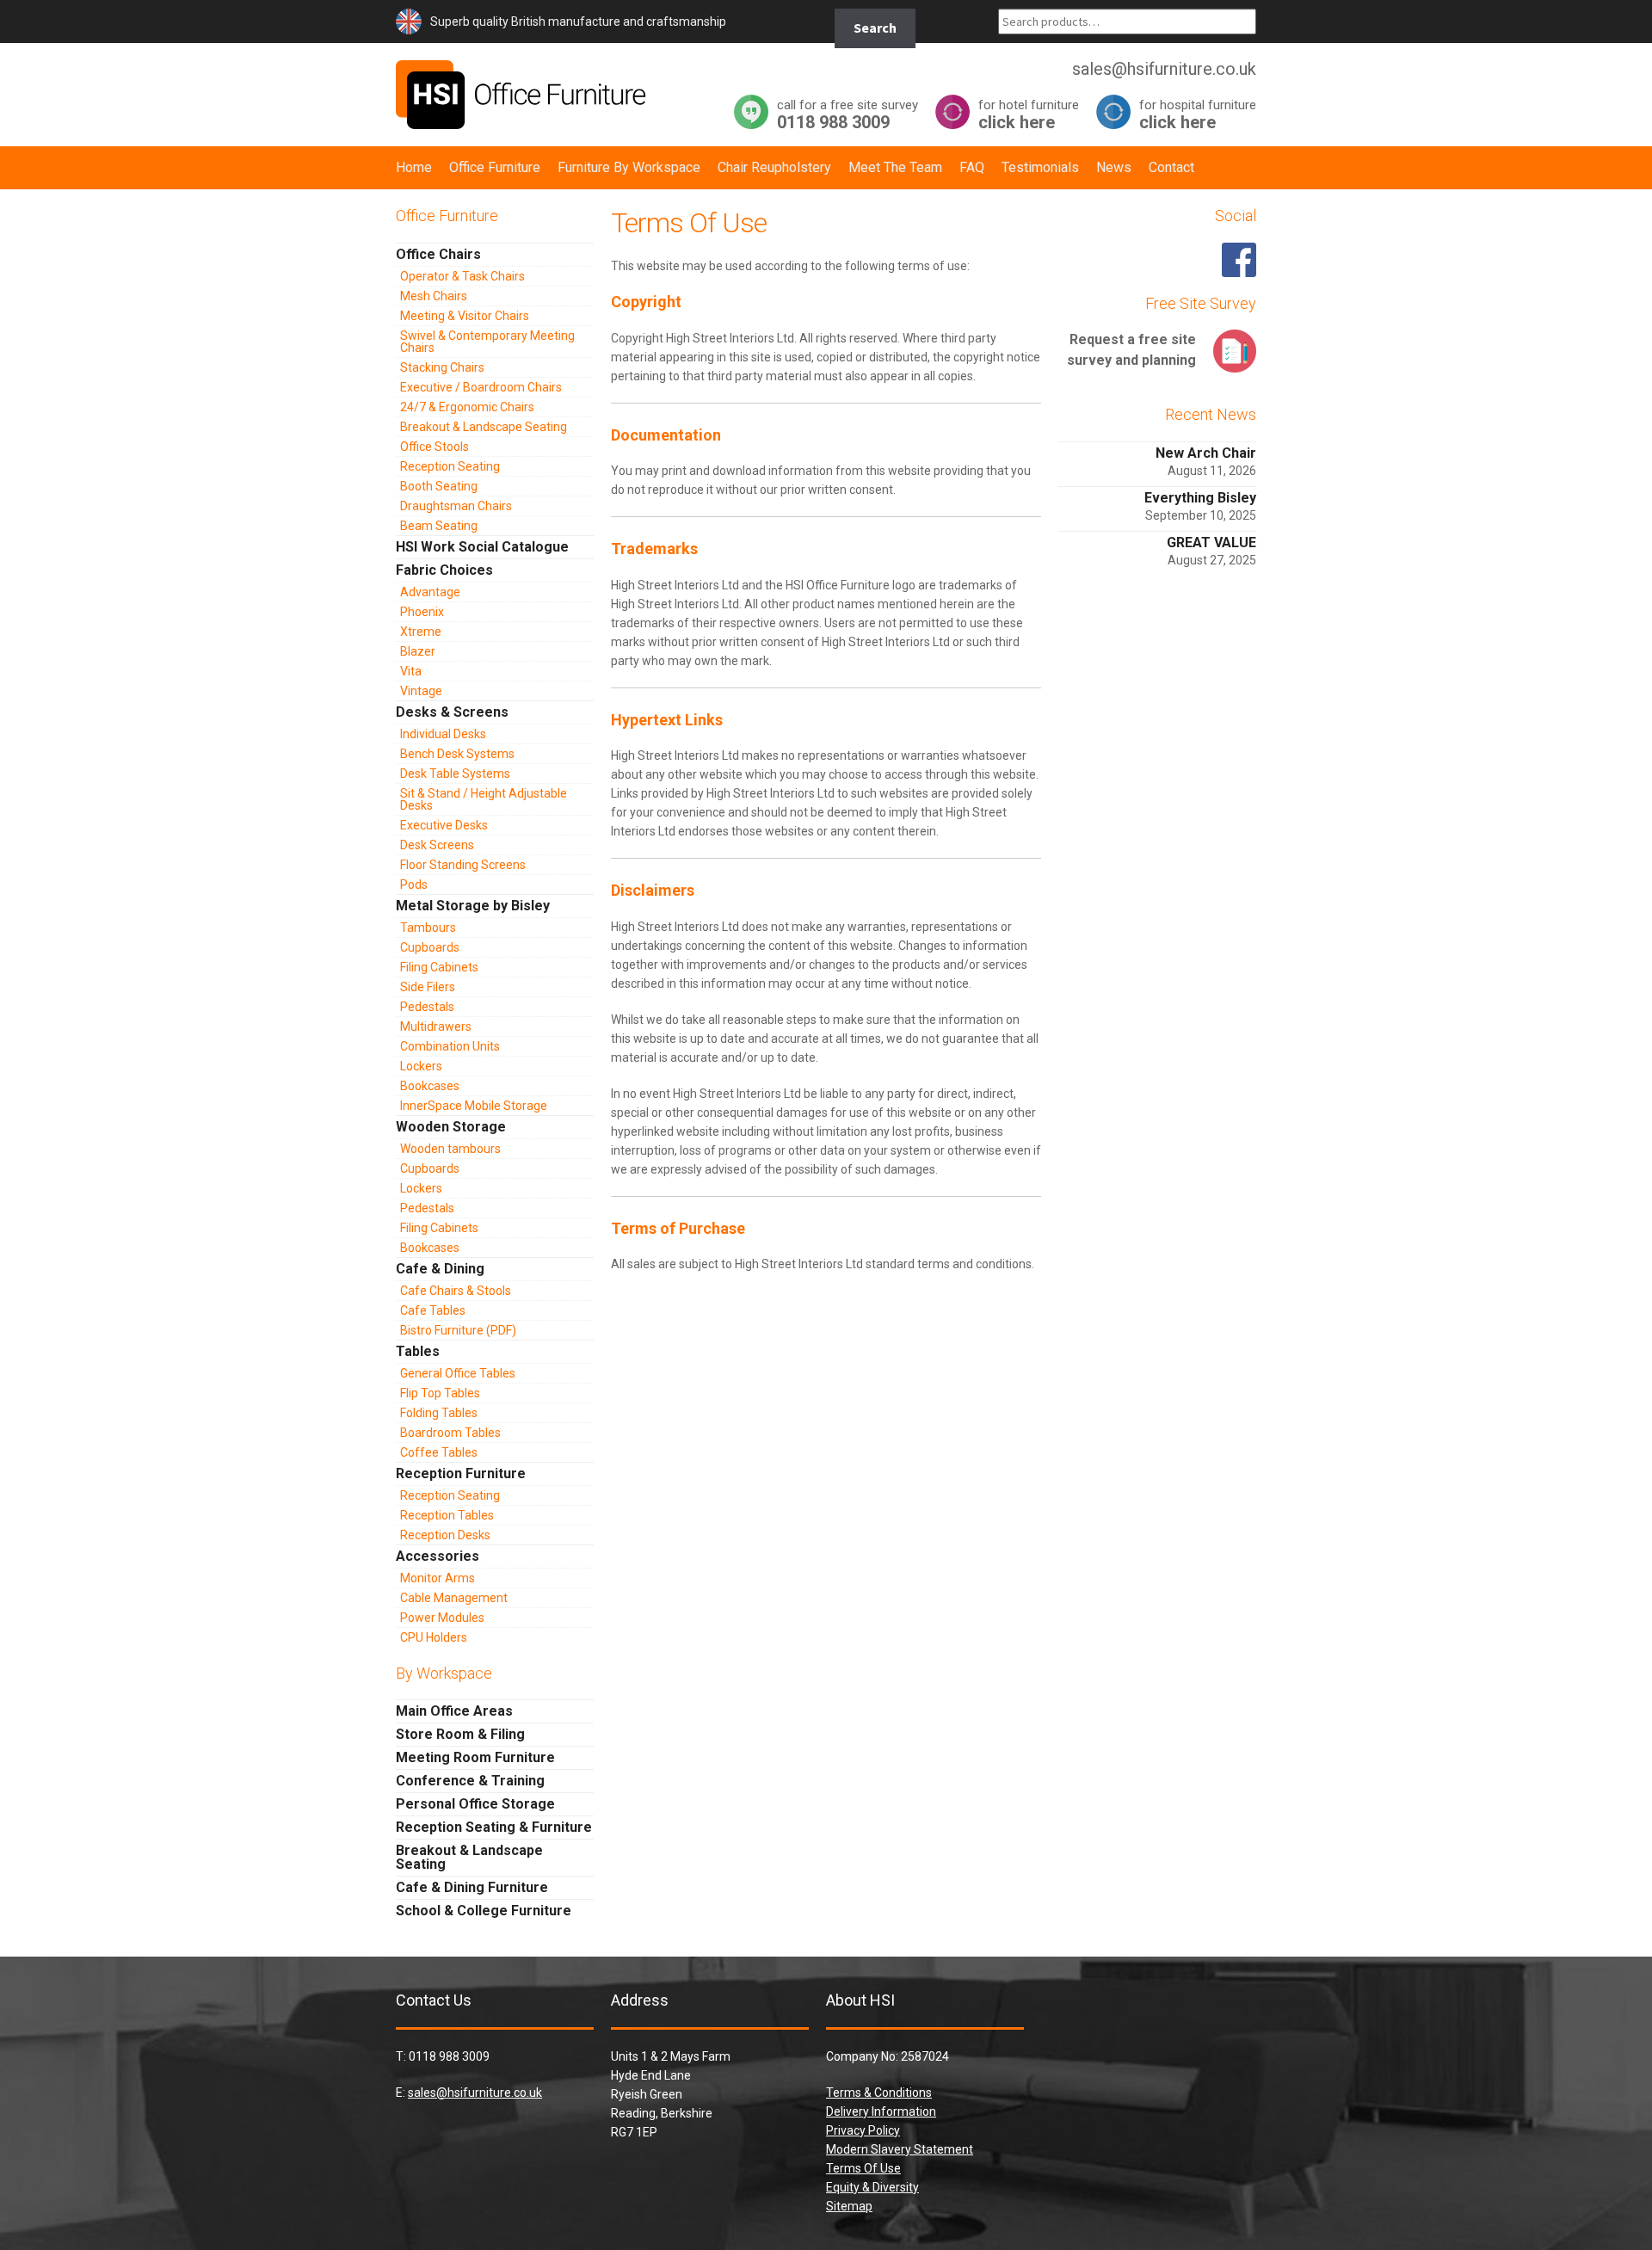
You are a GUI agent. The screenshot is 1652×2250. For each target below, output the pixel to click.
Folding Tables (439, 1413)
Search (875, 28)
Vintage (421, 691)
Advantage (430, 592)
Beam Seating (439, 526)
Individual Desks (443, 734)
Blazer (418, 651)
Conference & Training (470, 1781)
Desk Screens (437, 845)
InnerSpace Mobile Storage (474, 1106)
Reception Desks (445, 1535)
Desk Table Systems (455, 774)
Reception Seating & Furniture (494, 1827)
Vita (411, 671)
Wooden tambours (450, 1149)
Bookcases (430, 1086)
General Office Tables (458, 1373)
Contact (1171, 167)
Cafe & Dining (440, 1269)
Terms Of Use (863, 2168)
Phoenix (422, 612)
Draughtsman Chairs (456, 506)
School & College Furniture (484, 1911)
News (1114, 167)
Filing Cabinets (439, 967)
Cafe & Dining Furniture (472, 1887)
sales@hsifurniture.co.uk (475, 2093)
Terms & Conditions (879, 2093)
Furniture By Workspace (629, 167)
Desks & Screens (452, 712)
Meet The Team (895, 167)
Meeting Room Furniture (475, 1757)
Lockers (421, 1066)
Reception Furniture (461, 1473)
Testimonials (1040, 167)
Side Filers (428, 987)
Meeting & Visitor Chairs (465, 316)
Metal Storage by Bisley (473, 906)
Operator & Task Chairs (462, 276)
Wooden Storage (451, 1127)
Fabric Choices (444, 570)
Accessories (438, 1556)
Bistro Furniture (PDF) (458, 1330)
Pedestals (427, 1007)
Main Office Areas (454, 1711)
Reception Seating (450, 466)
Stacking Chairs (442, 367)
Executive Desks (444, 825)
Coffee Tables (439, 1452)
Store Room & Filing (460, 1734)
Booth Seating (439, 486)
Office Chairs (438, 254)
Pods (414, 885)
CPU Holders (434, 1637)
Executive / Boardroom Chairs (481, 387)
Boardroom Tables (450, 1433)
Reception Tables (447, 1515)
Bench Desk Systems (457, 754)
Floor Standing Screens (463, 865)
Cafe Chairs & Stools (456, 1291)
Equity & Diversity (872, 2187)
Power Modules (442, 1618)
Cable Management (454, 1598)
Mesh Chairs (434, 296)
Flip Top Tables (440, 1393)
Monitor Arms (438, 1578)
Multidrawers (436, 1026)
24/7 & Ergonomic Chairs (467, 407)
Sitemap (849, 2206)
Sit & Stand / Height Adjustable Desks (484, 799)
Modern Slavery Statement (900, 2149)
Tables (418, 1351)
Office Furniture (495, 167)
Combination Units (450, 1046)
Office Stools (435, 447)
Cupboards (430, 947)
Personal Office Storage (475, 1804)
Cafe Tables (433, 1310)
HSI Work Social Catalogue (482, 547)
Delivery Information (881, 2111)
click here (1029, 114)
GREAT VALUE (1211, 542)
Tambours (428, 928)
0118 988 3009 (848, 114)
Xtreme (421, 632)
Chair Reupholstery (774, 167)
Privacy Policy (863, 2130)
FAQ (972, 167)
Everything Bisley (1200, 498)
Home (414, 167)
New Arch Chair (1206, 453)
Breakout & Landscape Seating (484, 427)
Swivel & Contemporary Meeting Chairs (487, 342)
